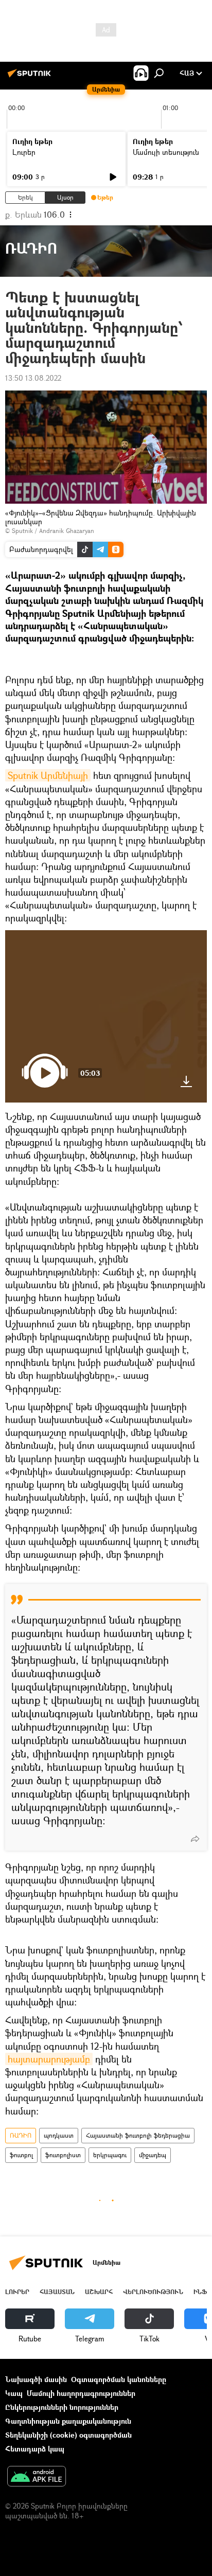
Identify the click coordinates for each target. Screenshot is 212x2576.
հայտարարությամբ (49, 2059)
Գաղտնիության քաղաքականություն (68, 2421)
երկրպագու (110, 2155)
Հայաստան (57, 2292)
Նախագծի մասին (36, 2379)
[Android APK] (37, 2477)
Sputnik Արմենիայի (48, 775)
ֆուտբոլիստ (63, 2155)
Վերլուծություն (153, 2292)
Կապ (14, 2393)
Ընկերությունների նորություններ (62, 2407)
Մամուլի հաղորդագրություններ (81, 2393)
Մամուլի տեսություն (166, 152)
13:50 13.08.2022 (33, 378)
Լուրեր (24, 152)
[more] (195, 1839)
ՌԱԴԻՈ (21, 2135)
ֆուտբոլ (21, 2155)
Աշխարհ (99, 2292)
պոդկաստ (59, 2135)
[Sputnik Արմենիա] (31, 77)
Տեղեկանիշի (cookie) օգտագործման (68, 2435)
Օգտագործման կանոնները (119, 2379)
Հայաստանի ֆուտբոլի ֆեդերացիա (138, 2135)
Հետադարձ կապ (35, 2449)
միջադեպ (153, 2155)
